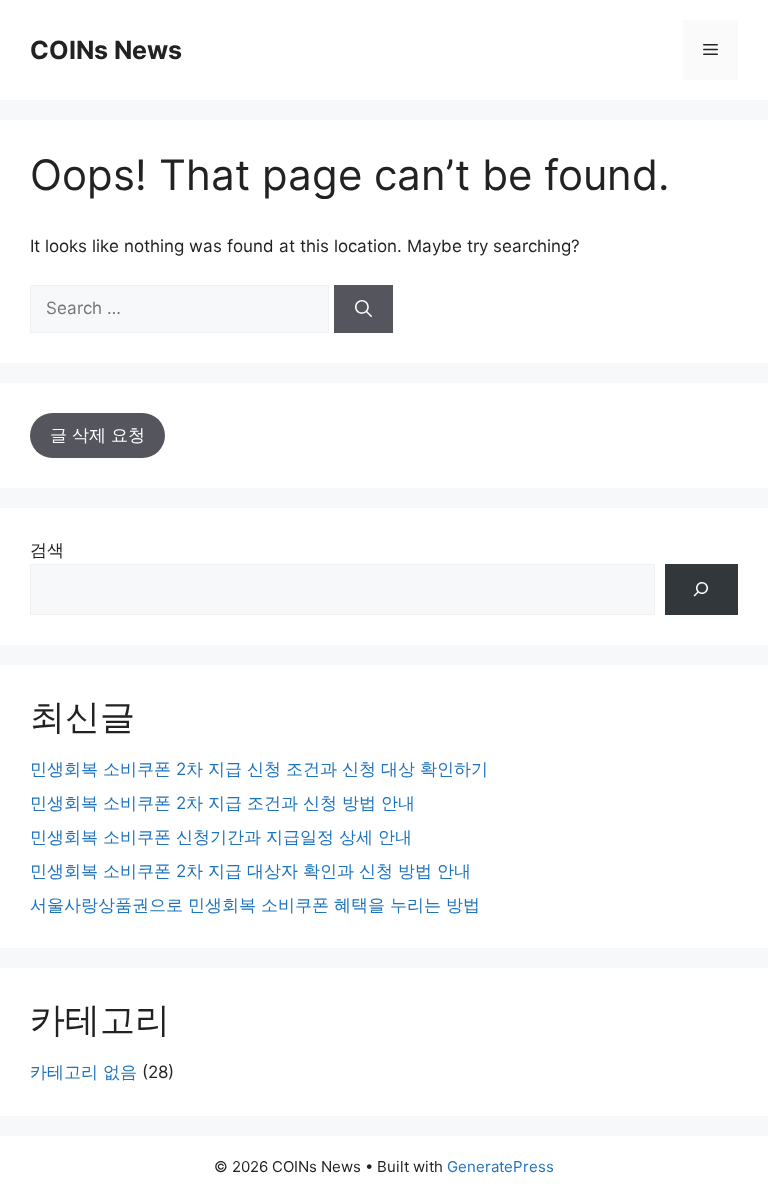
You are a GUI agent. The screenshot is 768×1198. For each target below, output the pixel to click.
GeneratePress (500, 1166)
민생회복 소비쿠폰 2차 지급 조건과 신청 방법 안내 (222, 803)
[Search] (363, 309)
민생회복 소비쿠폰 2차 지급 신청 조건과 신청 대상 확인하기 (259, 769)
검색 (47, 550)
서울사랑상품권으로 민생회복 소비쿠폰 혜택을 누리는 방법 (255, 905)
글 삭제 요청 (97, 435)
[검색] (701, 589)
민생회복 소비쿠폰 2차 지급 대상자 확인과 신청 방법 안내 (250, 871)
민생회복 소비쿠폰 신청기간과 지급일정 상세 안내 (221, 837)
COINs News (106, 50)
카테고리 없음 (83, 1072)
